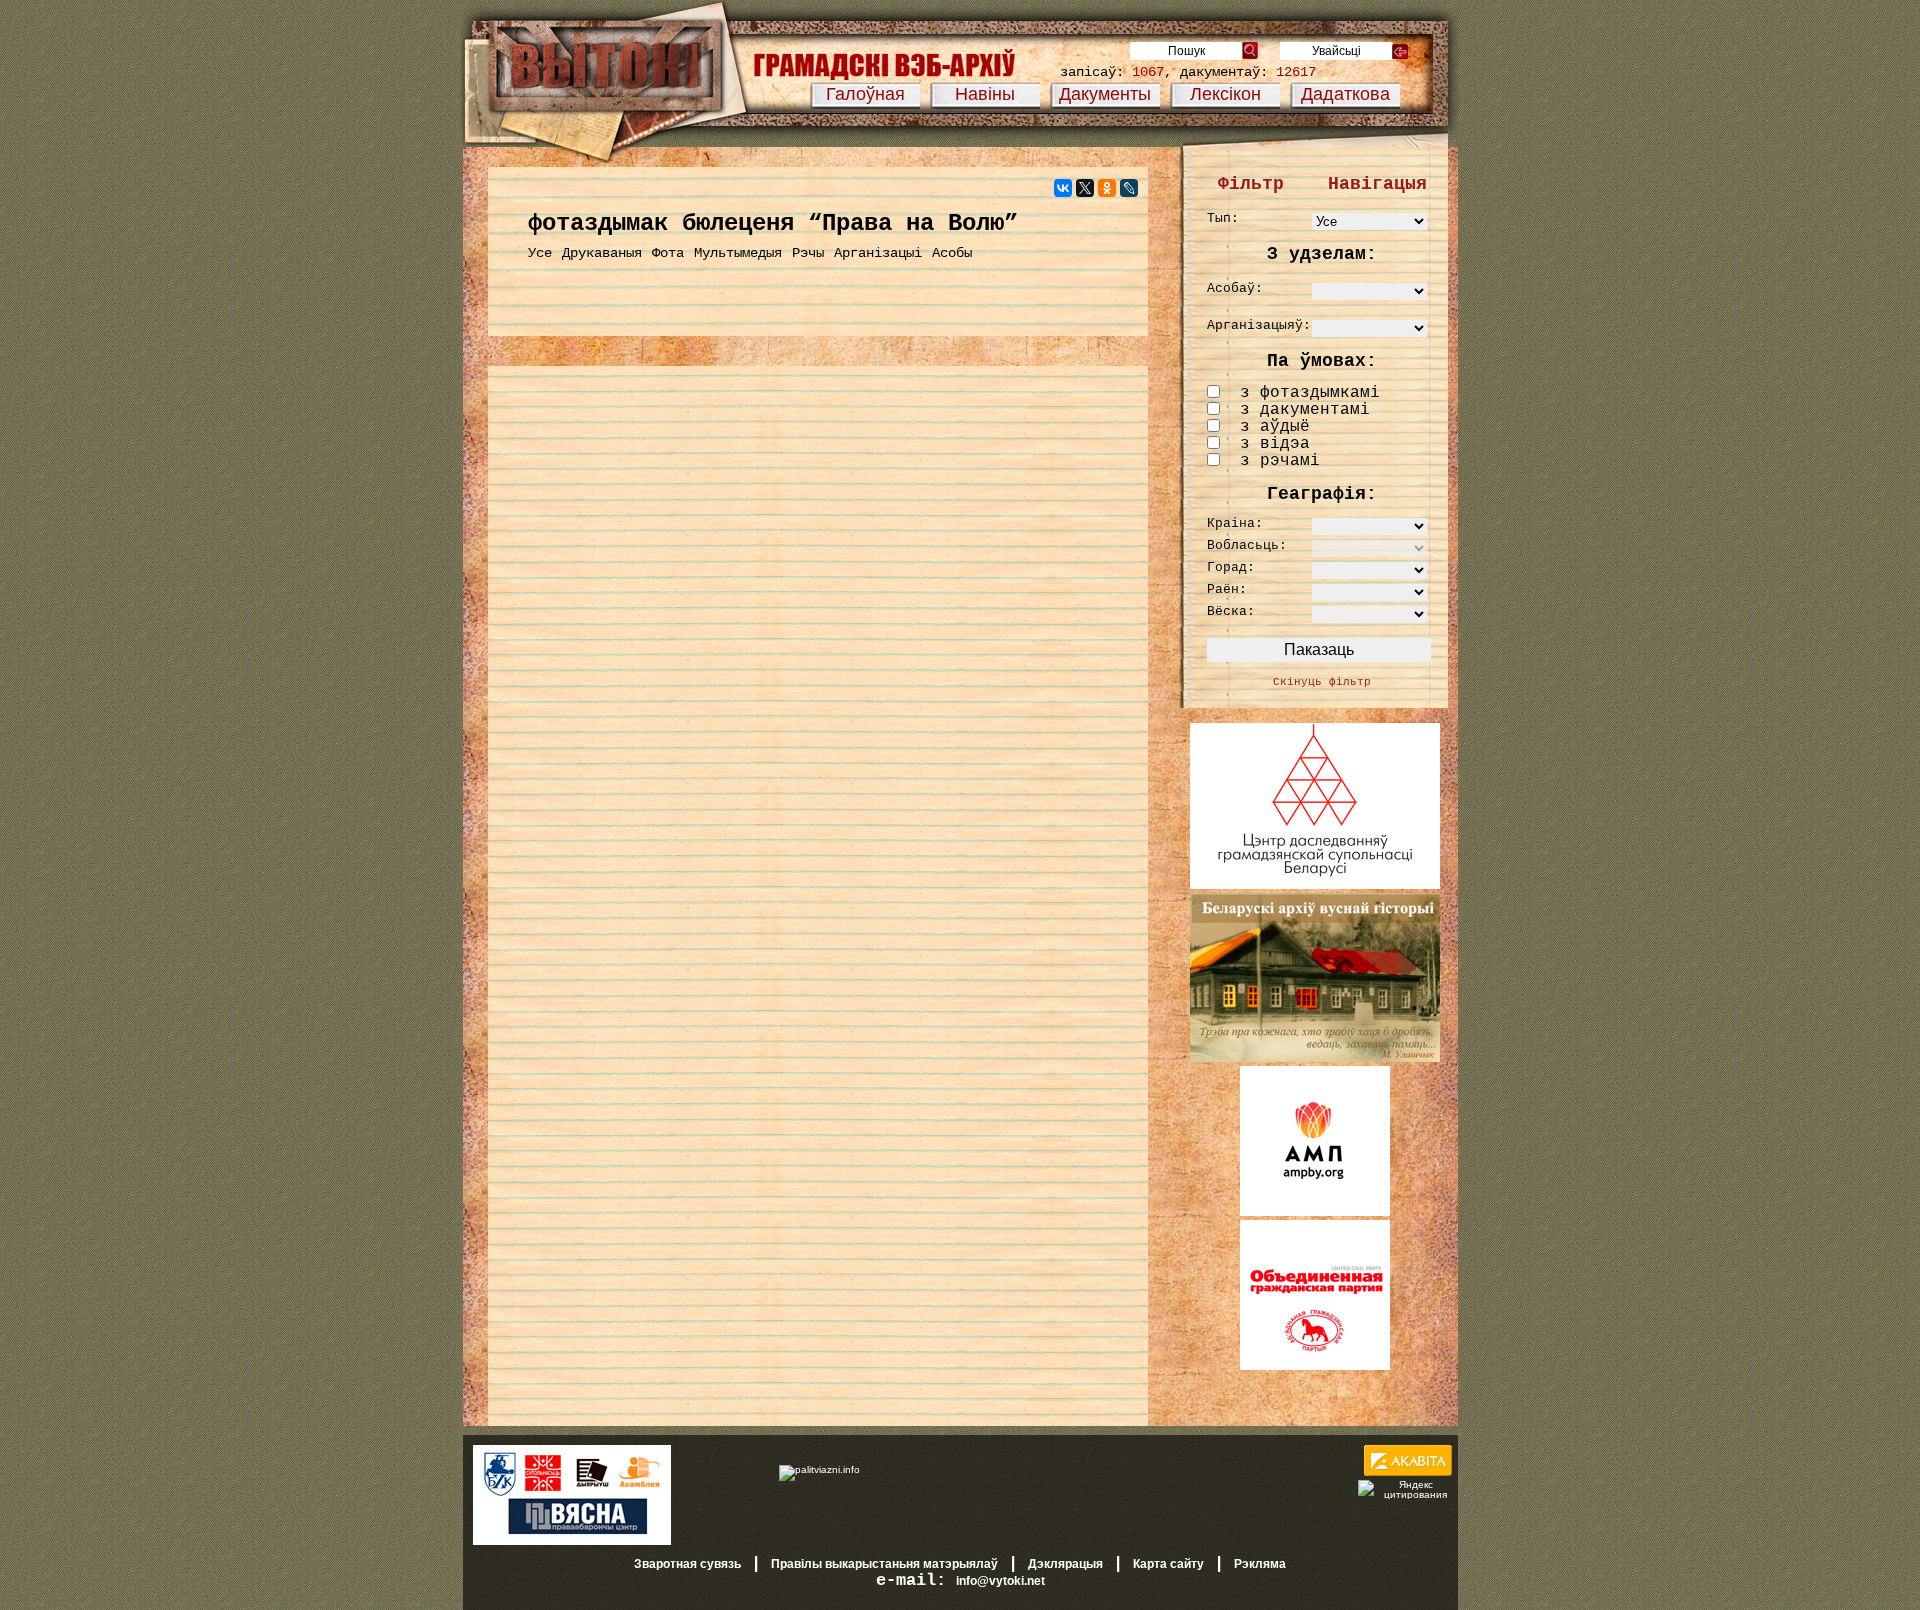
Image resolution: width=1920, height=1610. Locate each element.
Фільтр (1251, 184)
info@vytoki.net (1000, 1581)
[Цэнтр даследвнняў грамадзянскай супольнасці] (1315, 885)
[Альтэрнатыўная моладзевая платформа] (1315, 1212)
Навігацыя (1377, 184)
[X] (1085, 188)
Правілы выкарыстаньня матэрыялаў (884, 1564)
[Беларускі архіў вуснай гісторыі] (1315, 1058)
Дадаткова (1345, 94)
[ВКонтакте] (1063, 188)
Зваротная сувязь (687, 1564)
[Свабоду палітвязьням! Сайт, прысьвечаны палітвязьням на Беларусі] (819, 1469)
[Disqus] (818, 636)
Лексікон (1225, 94)
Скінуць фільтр (1322, 682)
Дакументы (1105, 94)
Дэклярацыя (1065, 1564)
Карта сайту (1168, 1564)
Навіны (985, 94)
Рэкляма (1260, 1564)
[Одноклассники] (1107, 188)
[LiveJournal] (1129, 188)
